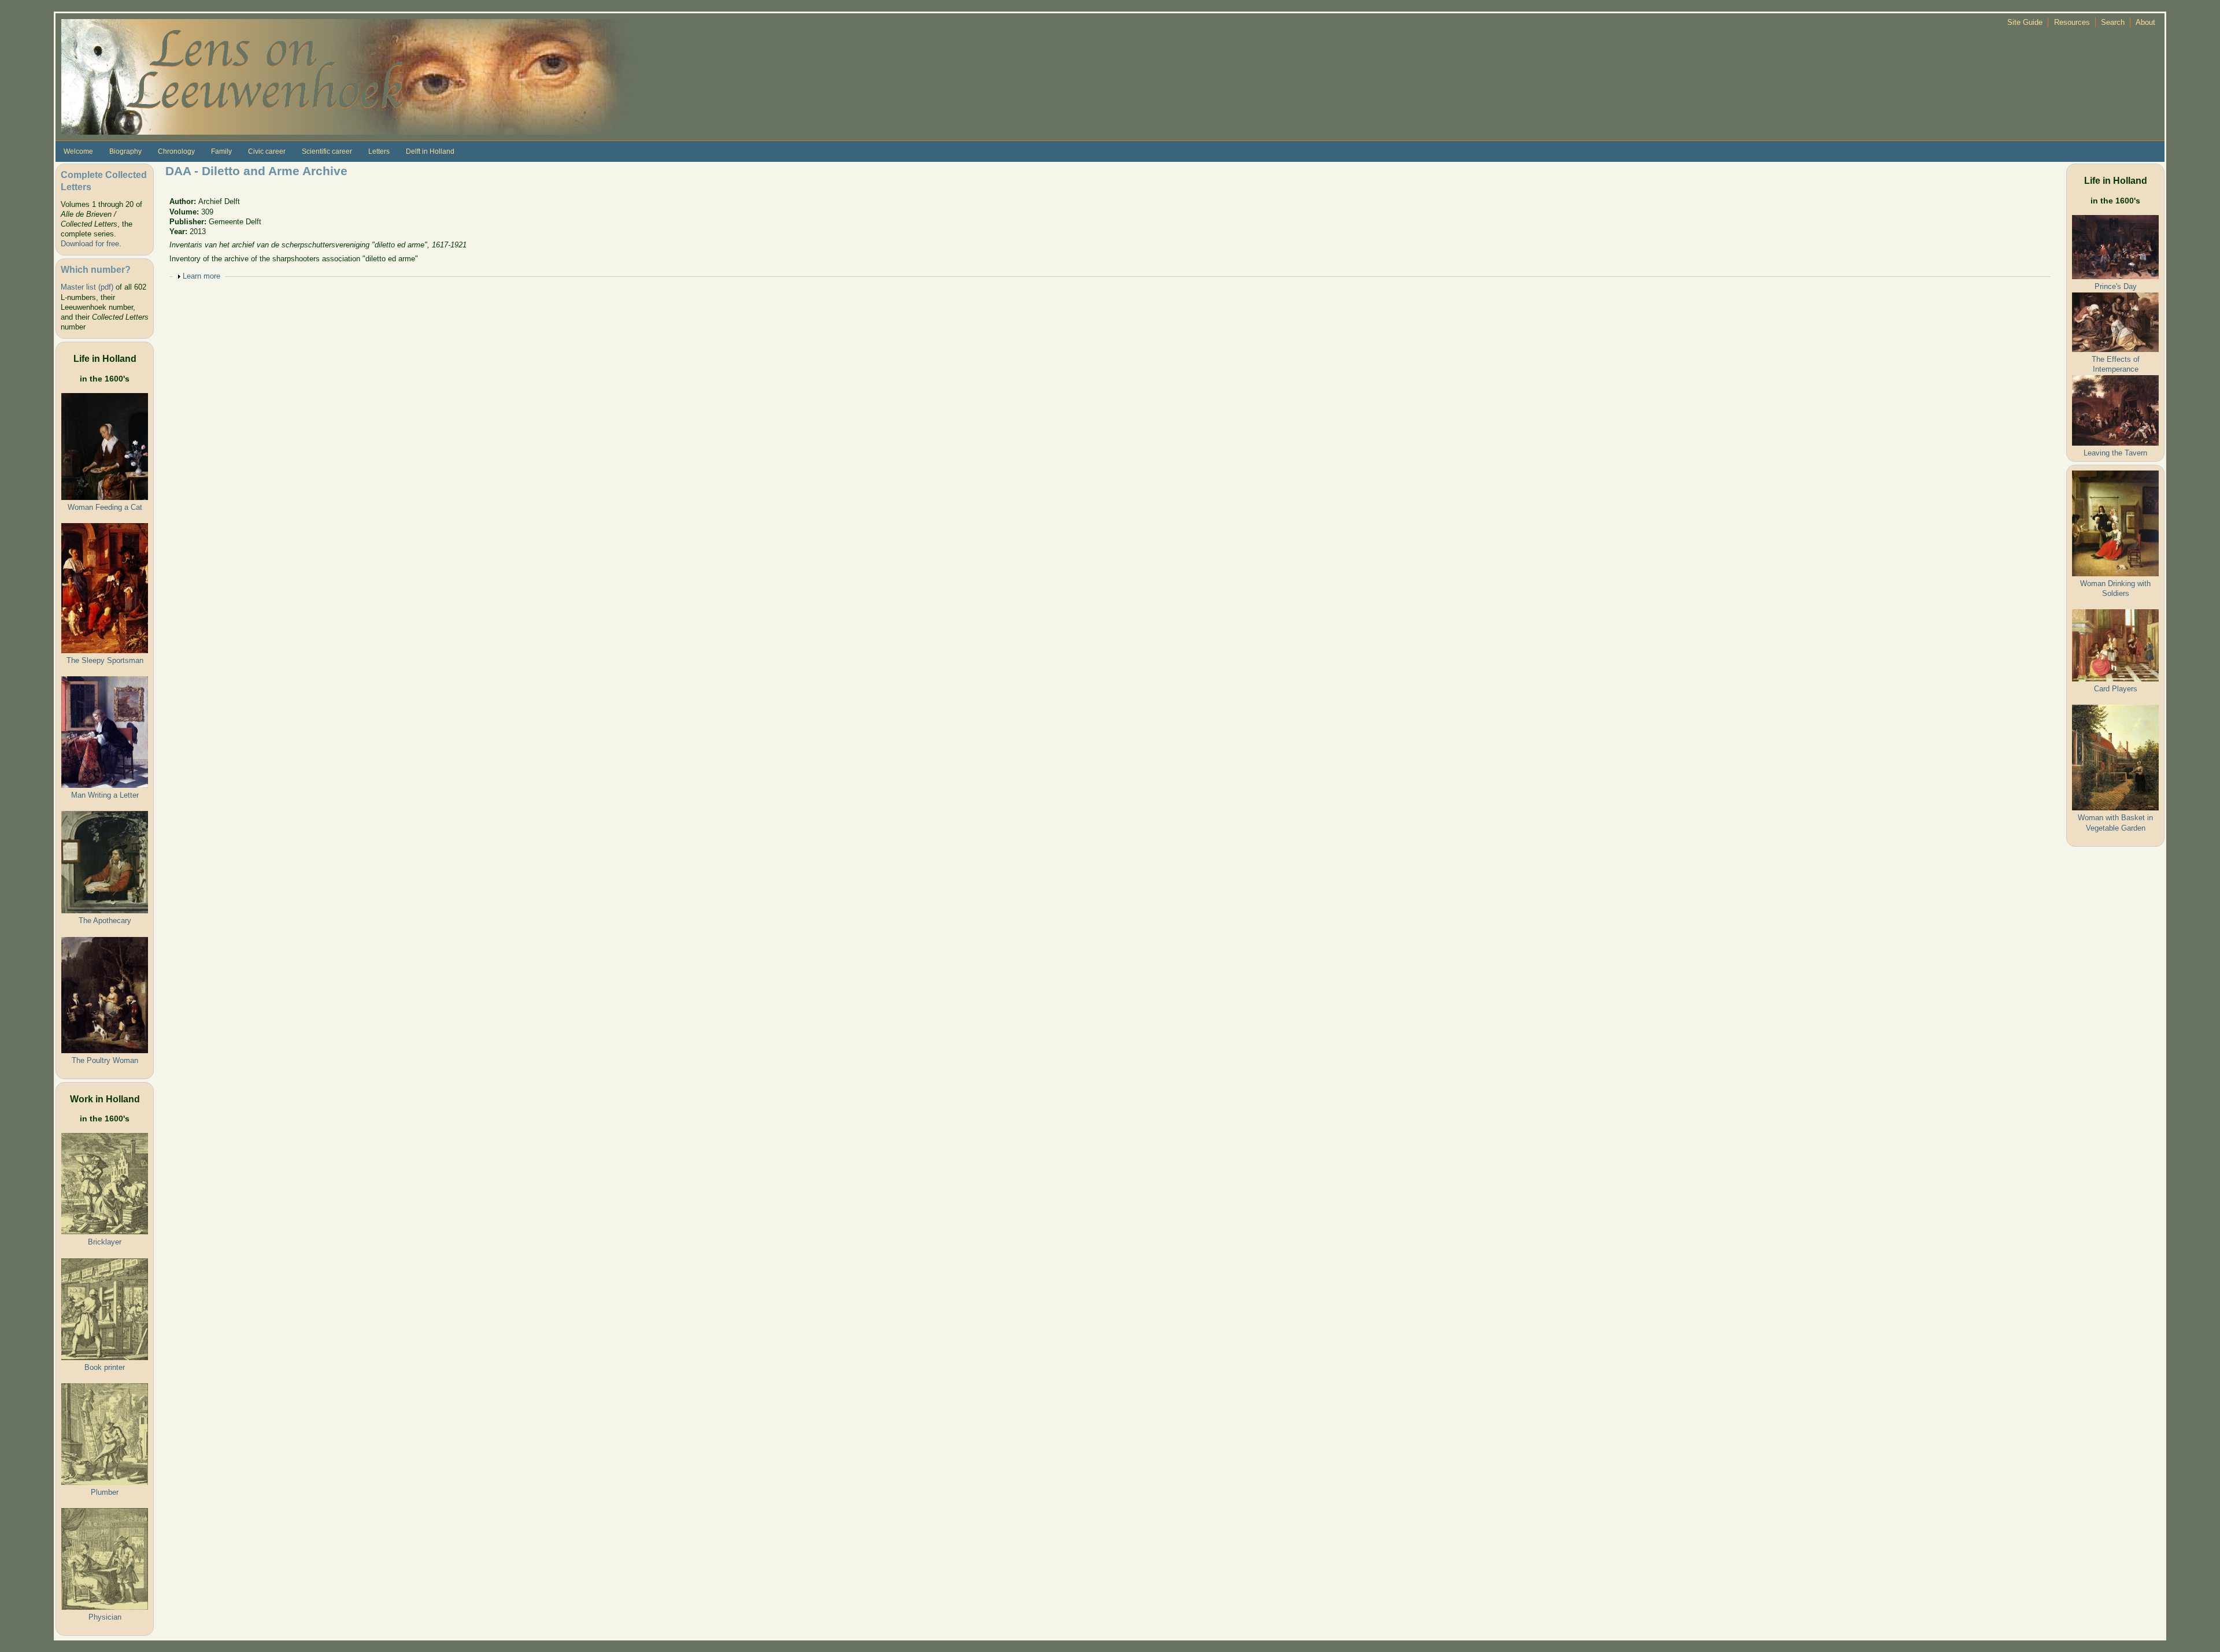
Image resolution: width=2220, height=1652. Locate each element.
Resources (2072, 22)
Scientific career (327, 151)
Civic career (267, 151)
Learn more (201, 276)
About (2145, 22)
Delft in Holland (430, 151)
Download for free (90, 244)
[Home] (350, 76)
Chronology (176, 151)
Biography (125, 151)
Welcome (78, 151)
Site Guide (2025, 22)
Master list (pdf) (87, 287)
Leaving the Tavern (2115, 453)
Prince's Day (2116, 286)
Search (2113, 22)
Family (221, 151)
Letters (379, 151)
